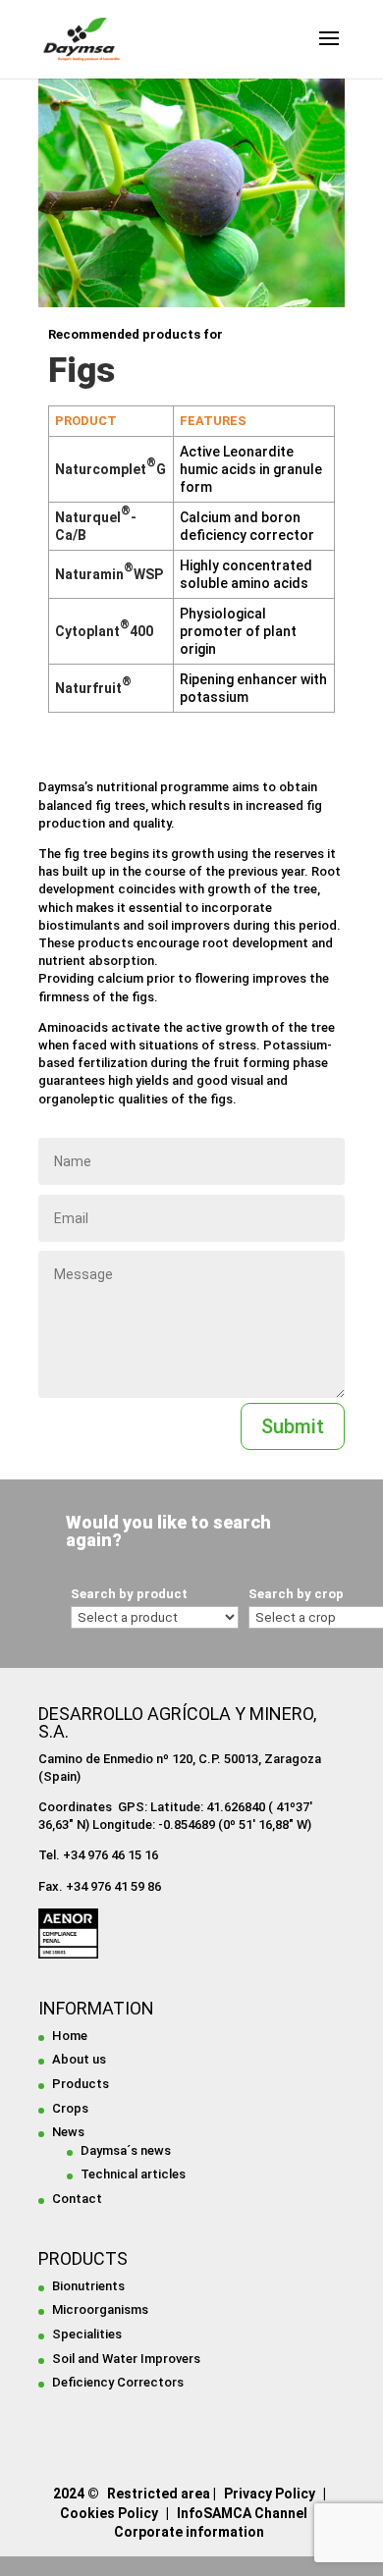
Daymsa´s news (126, 2150)
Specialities (87, 2334)
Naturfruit (93, 688)
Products (81, 2084)
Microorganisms (100, 2309)
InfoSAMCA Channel (242, 2513)
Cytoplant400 (104, 631)
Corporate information (189, 2532)
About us (79, 2059)
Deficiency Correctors (118, 2382)
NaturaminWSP (109, 574)
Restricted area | (162, 2494)
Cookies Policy (109, 2513)
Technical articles (133, 2174)
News (68, 2132)
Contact (77, 2199)
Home (70, 2036)
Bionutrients (88, 2286)
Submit (293, 1426)
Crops (70, 2108)
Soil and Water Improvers (126, 2359)
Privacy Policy (270, 2494)
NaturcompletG (110, 469)
